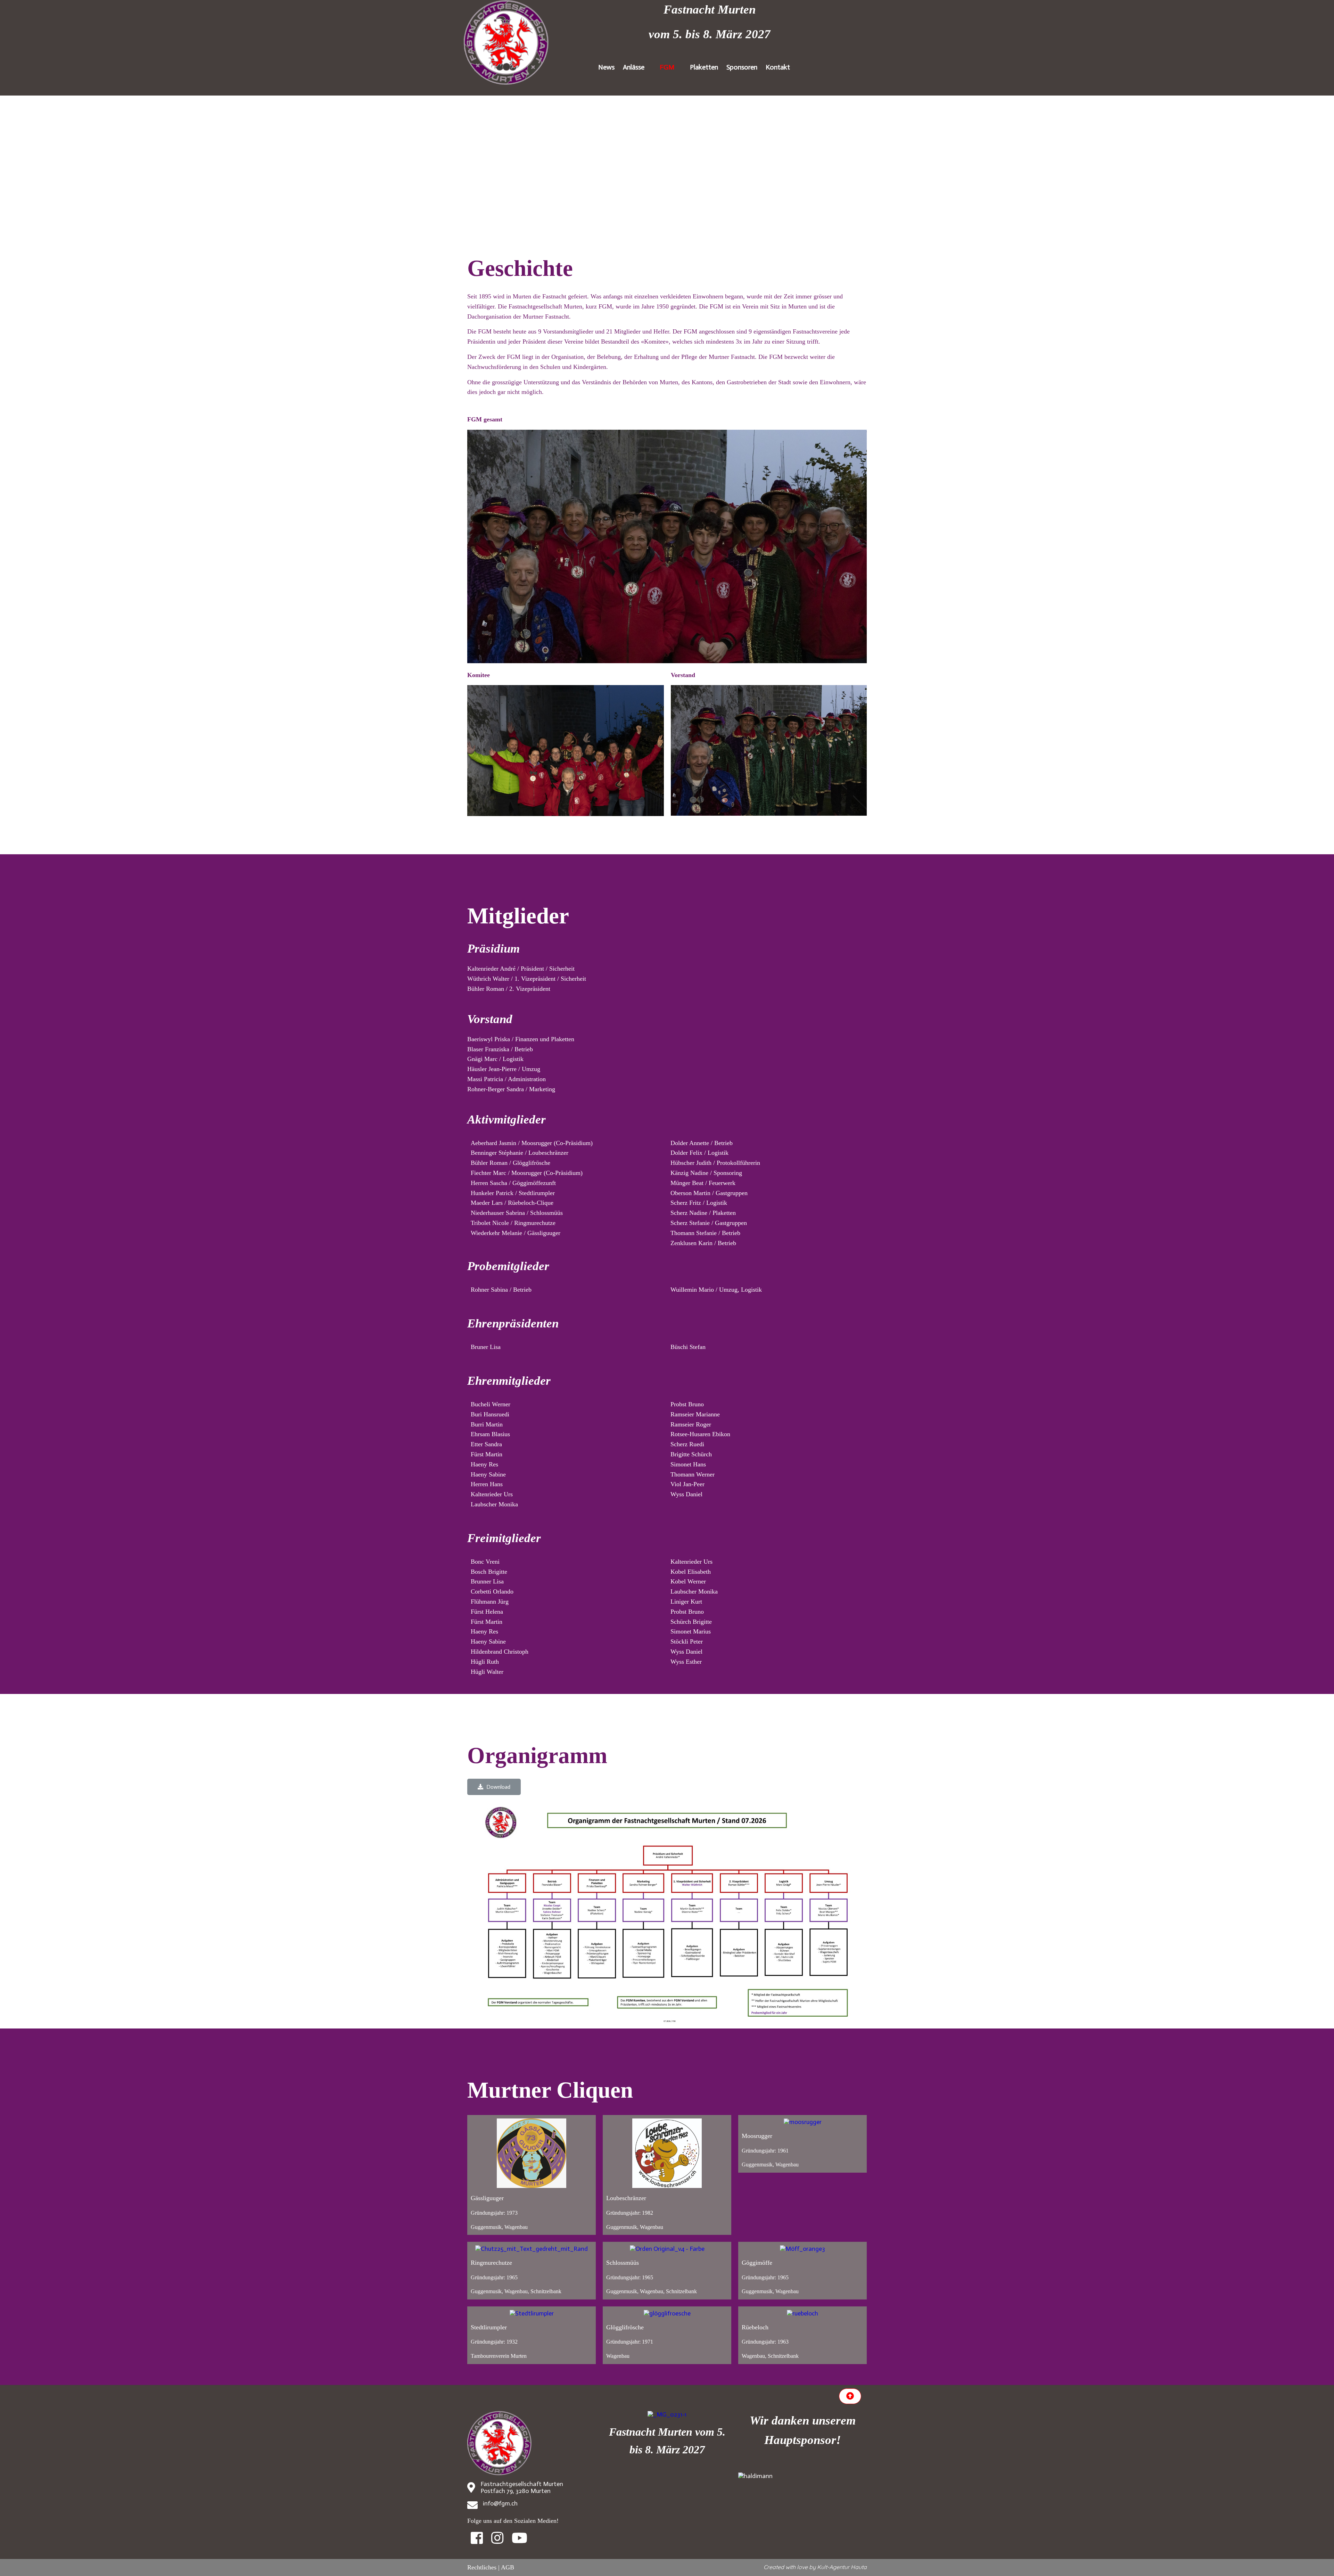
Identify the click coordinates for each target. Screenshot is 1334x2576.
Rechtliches (482, 2567)
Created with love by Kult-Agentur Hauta (815, 2567)
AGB (508, 2567)
